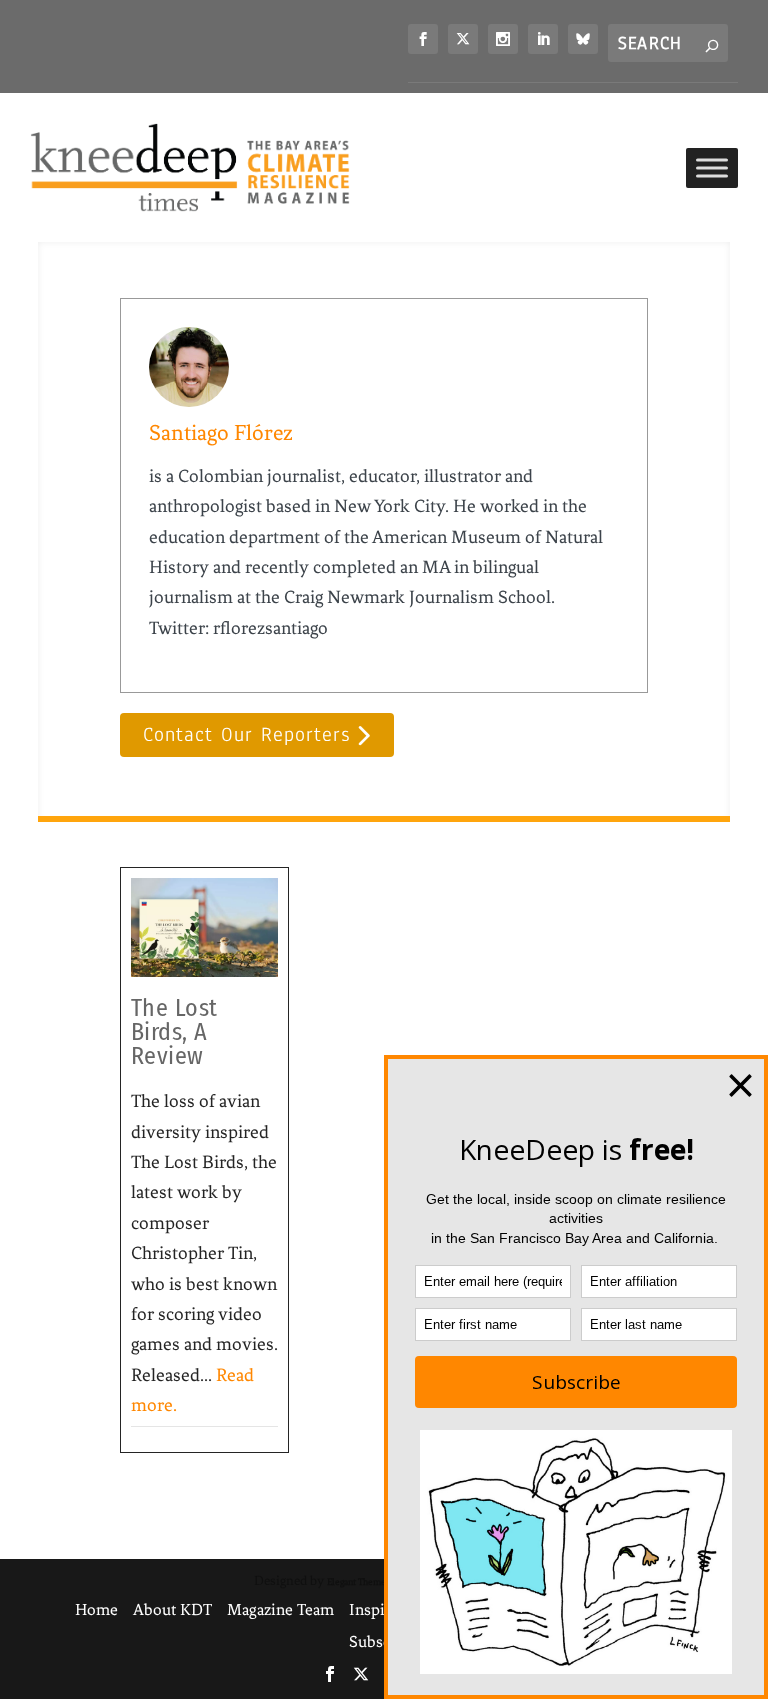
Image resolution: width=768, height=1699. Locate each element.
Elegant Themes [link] (358, 1581)
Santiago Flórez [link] (221, 432)
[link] (423, 39)
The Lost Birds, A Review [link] (174, 1032)
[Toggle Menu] (712, 167)
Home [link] (96, 1609)
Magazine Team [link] (280, 1609)
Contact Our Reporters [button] (246, 734)
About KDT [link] (172, 1609)
